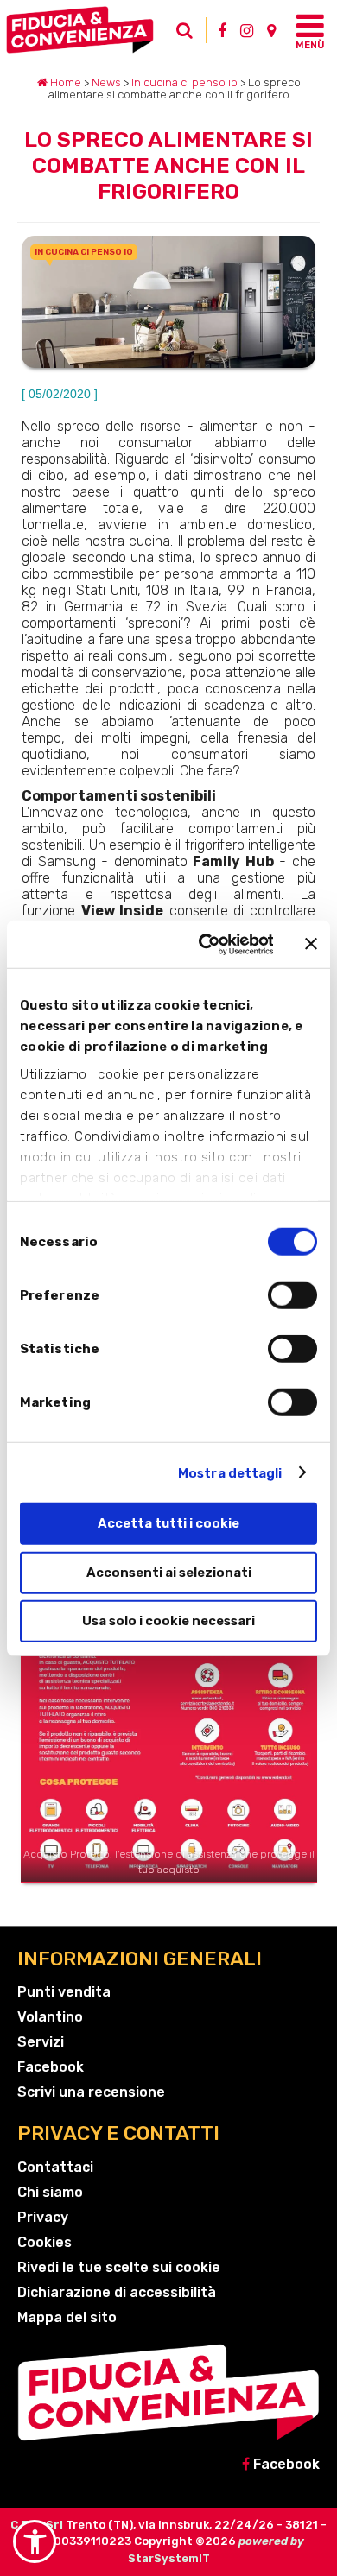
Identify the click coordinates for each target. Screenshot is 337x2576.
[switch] (292, 1295)
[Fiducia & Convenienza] (88, 30)
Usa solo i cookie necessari (168, 1621)
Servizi (41, 2042)
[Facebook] (222, 30)
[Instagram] (247, 30)
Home (64, 82)
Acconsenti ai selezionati (169, 1572)
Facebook (51, 2067)
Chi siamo (50, 2192)
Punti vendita (64, 1992)
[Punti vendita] (271, 30)
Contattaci (55, 2167)
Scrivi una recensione (91, 2092)
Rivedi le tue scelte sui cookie (119, 2267)
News (106, 82)
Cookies (45, 2242)
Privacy (43, 2217)
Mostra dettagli (230, 1472)
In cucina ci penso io (184, 82)
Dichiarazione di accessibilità (117, 2292)
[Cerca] (189, 35)
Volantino (50, 2017)
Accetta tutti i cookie (168, 1523)
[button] (35, 2541)
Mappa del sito (67, 2317)
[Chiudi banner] (311, 944)
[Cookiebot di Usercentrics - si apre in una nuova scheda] (205, 944)
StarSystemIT (169, 2558)
